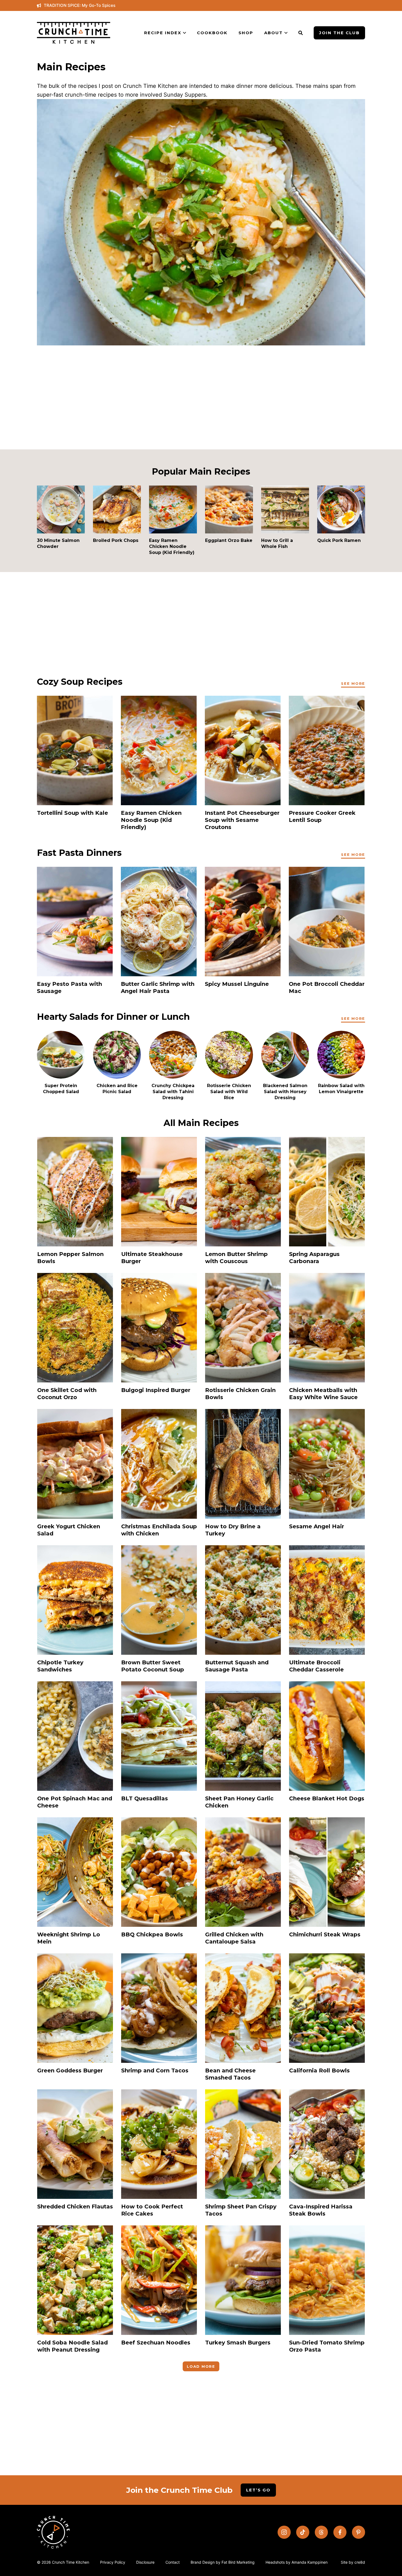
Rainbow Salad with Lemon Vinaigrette (341, 1089)
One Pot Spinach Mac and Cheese (75, 1802)
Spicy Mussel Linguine (237, 984)
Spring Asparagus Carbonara (314, 1258)
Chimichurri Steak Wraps (325, 1934)
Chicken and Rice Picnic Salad (117, 1089)
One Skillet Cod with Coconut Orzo (67, 1394)
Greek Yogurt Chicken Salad (69, 1530)
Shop (246, 33)
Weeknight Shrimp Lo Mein (69, 1938)
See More (353, 683)
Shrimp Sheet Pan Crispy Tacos (241, 2210)
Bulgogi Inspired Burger (156, 1390)
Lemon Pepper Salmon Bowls (70, 1258)
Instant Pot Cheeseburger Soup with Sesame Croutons (242, 820)
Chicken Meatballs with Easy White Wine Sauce (323, 1394)
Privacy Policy (113, 2562)
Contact (173, 2562)
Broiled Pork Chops (116, 540)
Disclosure (145, 2562)
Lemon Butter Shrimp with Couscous (236, 1258)
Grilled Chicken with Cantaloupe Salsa (234, 1938)
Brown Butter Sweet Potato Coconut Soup (153, 1666)
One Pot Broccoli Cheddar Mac (327, 987)
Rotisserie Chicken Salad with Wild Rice (229, 1092)
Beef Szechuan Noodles (156, 2343)
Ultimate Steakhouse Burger (152, 1258)
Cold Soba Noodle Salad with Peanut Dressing (72, 2346)
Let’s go (258, 2490)
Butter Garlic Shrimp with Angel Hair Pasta (158, 987)
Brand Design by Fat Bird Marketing (223, 2562)
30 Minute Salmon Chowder (58, 543)
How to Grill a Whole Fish (277, 543)
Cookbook (212, 33)
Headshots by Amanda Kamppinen (297, 2562)
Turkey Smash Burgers (238, 2343)
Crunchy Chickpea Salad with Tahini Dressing (173, 1092)
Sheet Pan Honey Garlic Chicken (239, 1802)
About (273, 33)
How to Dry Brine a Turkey (233, 1530)
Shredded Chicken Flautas (75, 2207)
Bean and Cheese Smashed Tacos (230, 2074)
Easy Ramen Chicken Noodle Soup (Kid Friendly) (172, 546)
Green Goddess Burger (70, 2070)
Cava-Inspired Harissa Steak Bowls (321, 2210)
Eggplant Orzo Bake (229, 540)
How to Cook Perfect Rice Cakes (152, 2210)
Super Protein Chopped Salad (61, 1089)
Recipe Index (163, 33)
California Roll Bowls (319, 2070)
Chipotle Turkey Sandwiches (60, 1666)
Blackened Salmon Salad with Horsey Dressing (285, 1092)
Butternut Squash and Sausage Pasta (237, 1666)
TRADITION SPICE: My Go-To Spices (80, 5)
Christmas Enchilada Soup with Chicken (159, 1530)
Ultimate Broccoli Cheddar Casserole (316, 1666)
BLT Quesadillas (145, 1798)
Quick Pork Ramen (339, 540)
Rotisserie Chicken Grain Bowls (240, 1394)
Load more (201, 2366)
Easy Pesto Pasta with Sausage (69, 987)
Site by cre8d (353, 2562)
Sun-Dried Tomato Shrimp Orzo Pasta (327, 2346)
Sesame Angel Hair (317, 1526)
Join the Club (339, 33)
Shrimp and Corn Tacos (155, 2070)
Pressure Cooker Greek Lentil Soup (322, 816)
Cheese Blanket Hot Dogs (327, 1798)
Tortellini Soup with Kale (72, 813)
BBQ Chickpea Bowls (152, 1934)
